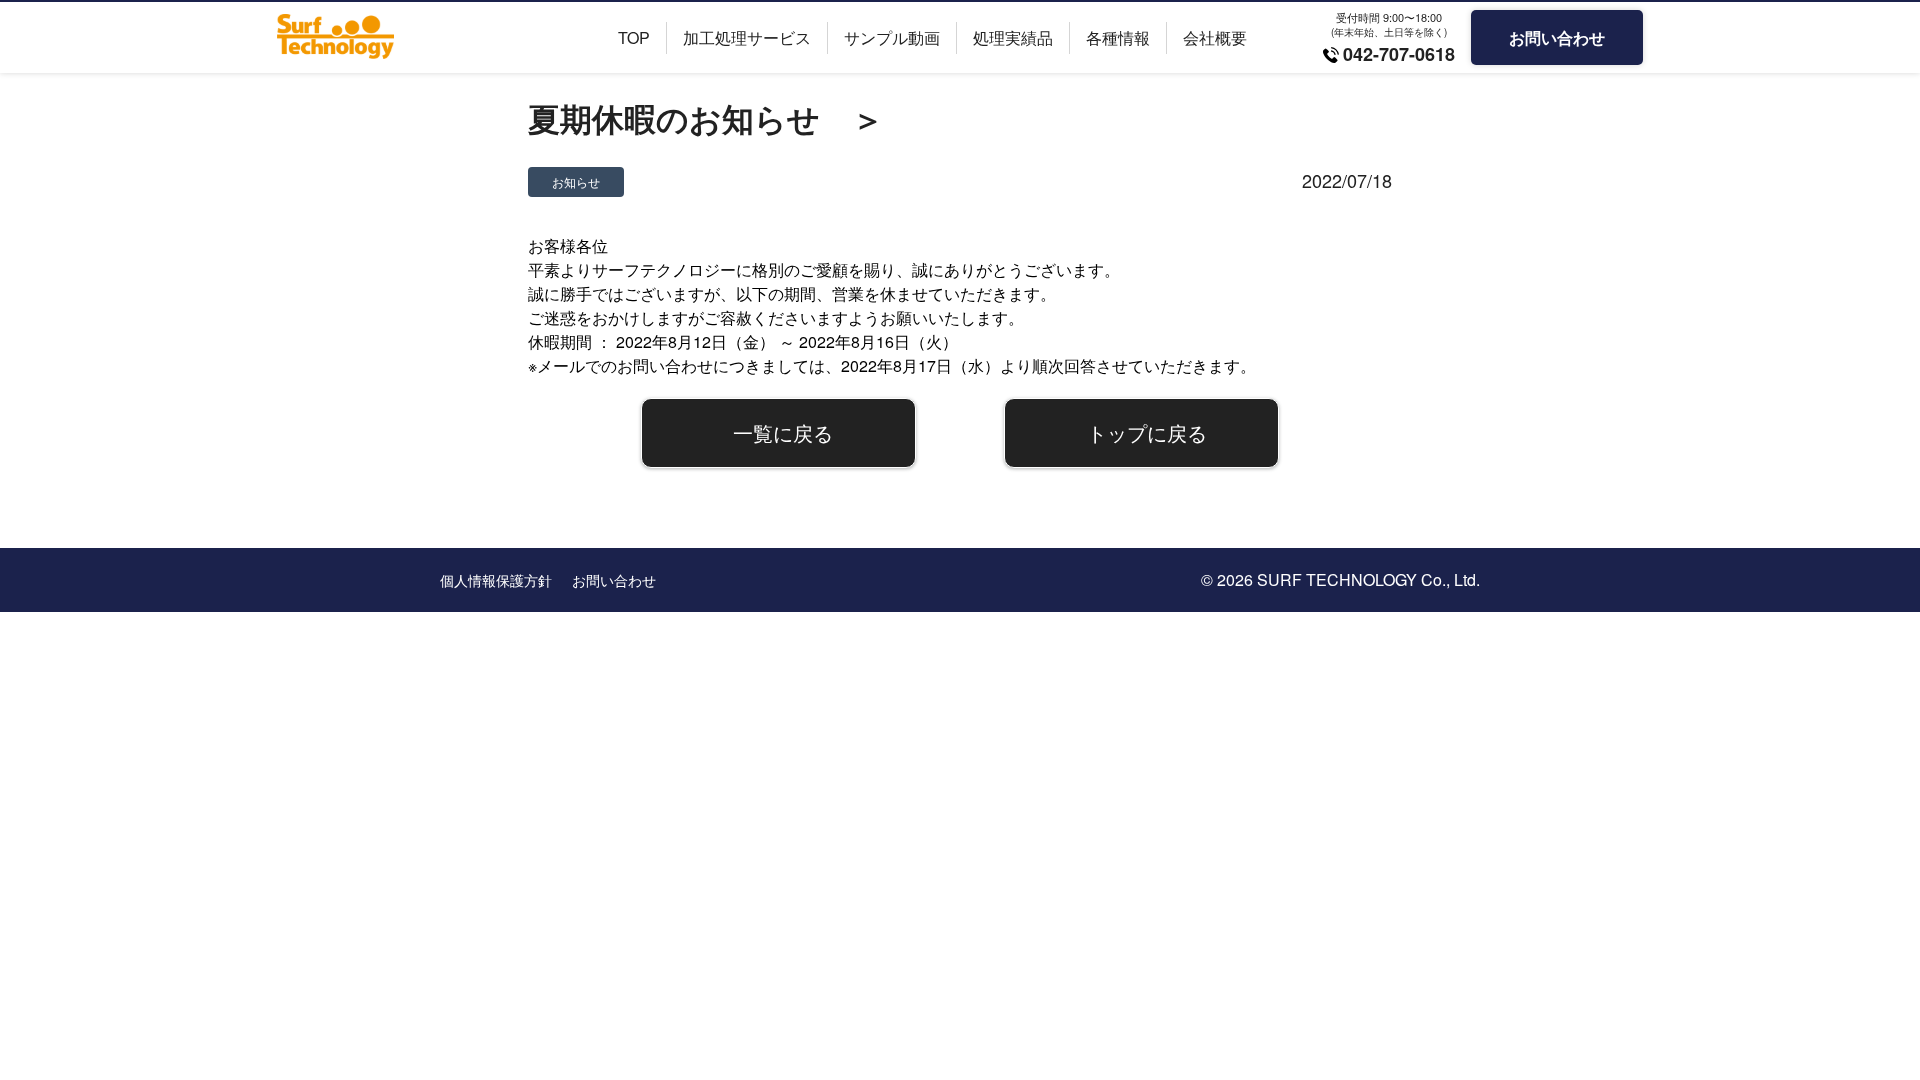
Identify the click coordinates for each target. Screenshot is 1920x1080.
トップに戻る (1147, 432)
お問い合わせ (1557, 37)
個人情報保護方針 (496, 580)
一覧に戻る (783, 432)
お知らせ (576, 181)
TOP (634, 37)
